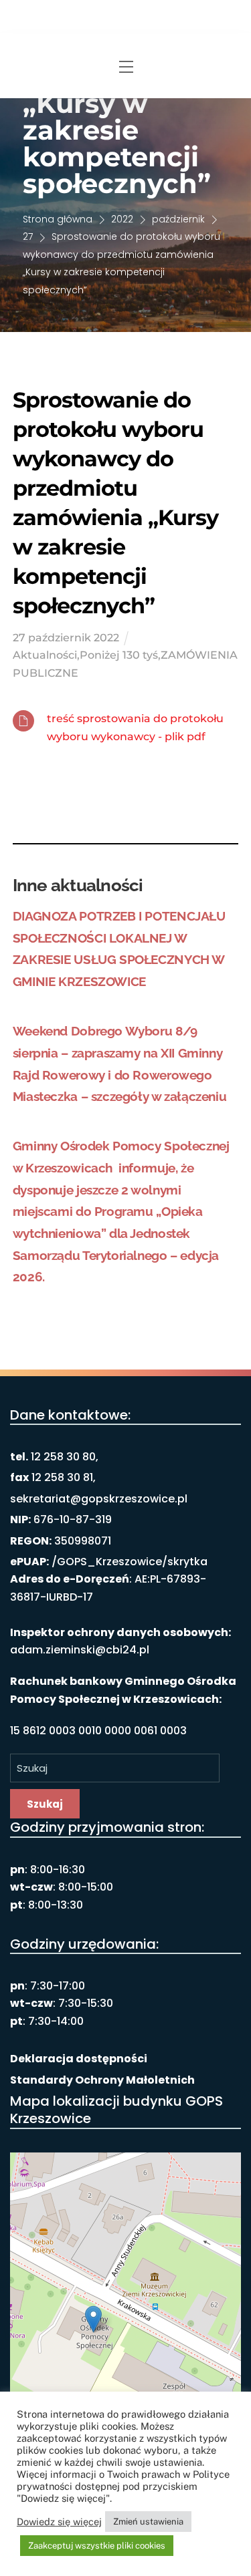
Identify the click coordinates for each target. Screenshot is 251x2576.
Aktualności (45, 655)
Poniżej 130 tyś (119, 655)
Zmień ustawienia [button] (148, 2522)
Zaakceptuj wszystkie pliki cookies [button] (97, 2546)
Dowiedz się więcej (59, 2522)
